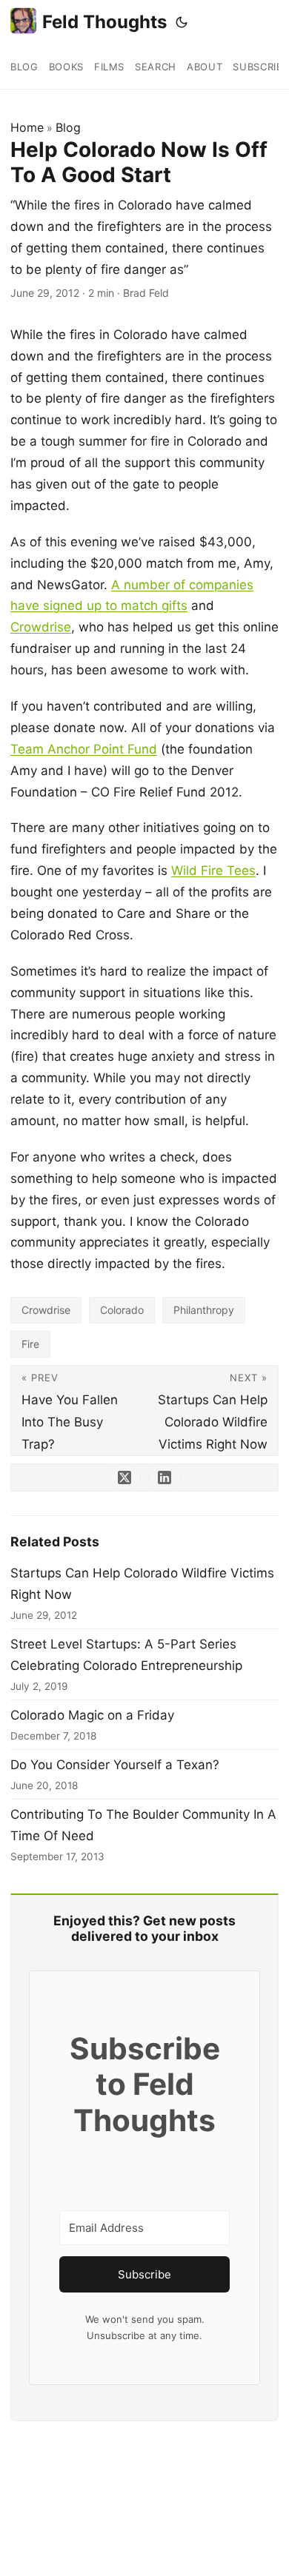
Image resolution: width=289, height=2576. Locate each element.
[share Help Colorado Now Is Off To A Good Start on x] (124, 1477)
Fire (30, 1344)
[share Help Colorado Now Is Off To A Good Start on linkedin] (165, 1477)
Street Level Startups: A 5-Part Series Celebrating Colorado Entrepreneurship (126, 1655)
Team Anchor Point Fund (84, 749)
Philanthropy (204, 1310)
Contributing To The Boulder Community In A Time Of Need (143, 1825)
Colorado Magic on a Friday (92, 1715)
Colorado (122, 1310)
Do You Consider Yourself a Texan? (115, 1765)
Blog (68, 127)
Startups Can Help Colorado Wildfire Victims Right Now (142, 1584)
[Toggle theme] (182, 22)
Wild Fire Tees (213, 871)
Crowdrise (41, 627)
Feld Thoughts (104, 22)
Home (27, 127)
